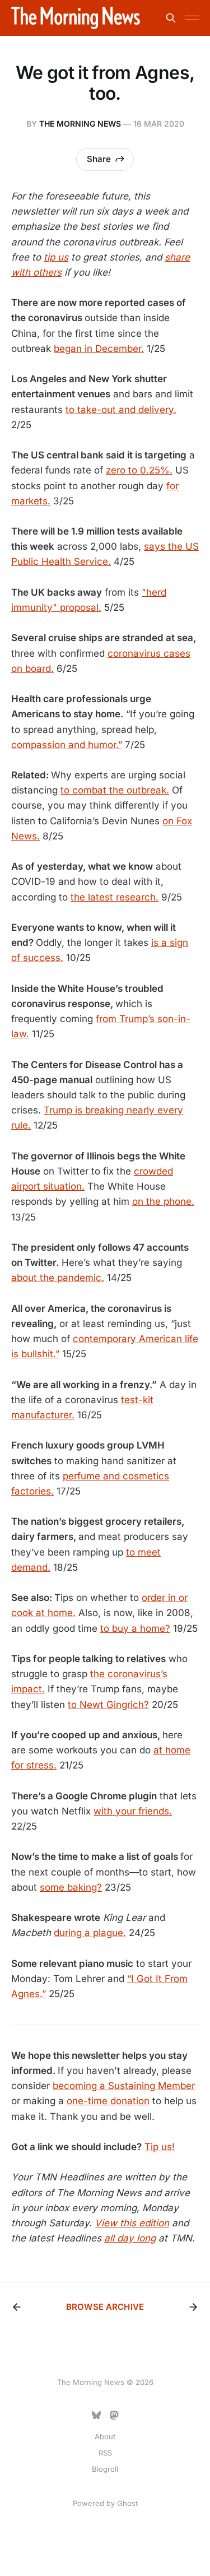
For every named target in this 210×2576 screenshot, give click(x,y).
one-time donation (108, 2101)
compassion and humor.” (67, 745)
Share (99, 159)
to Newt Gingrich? (108, 1705)
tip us (56, 257)
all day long (130, 2238)
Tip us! (160, 2147)
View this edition (132, 2223)
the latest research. (115, 897)
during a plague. (90, 1933)
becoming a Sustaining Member (124, 2086)
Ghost (127, 2503)
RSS (105, 2453)
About (105, 2436)
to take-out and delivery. (121, 410)
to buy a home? (135, 1628)
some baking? (71, 1887)
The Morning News (80, 124)
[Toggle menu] (192, 18)
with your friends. (133, 1811)
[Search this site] (171, 18)
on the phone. (163, 1201)
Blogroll (105, 2469)
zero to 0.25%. (139, 470)
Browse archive (105, 2307)
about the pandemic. (58, 1278)
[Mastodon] (114, 2415)
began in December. (99, 349)
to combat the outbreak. (115, 790)
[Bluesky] (96, 2415)
